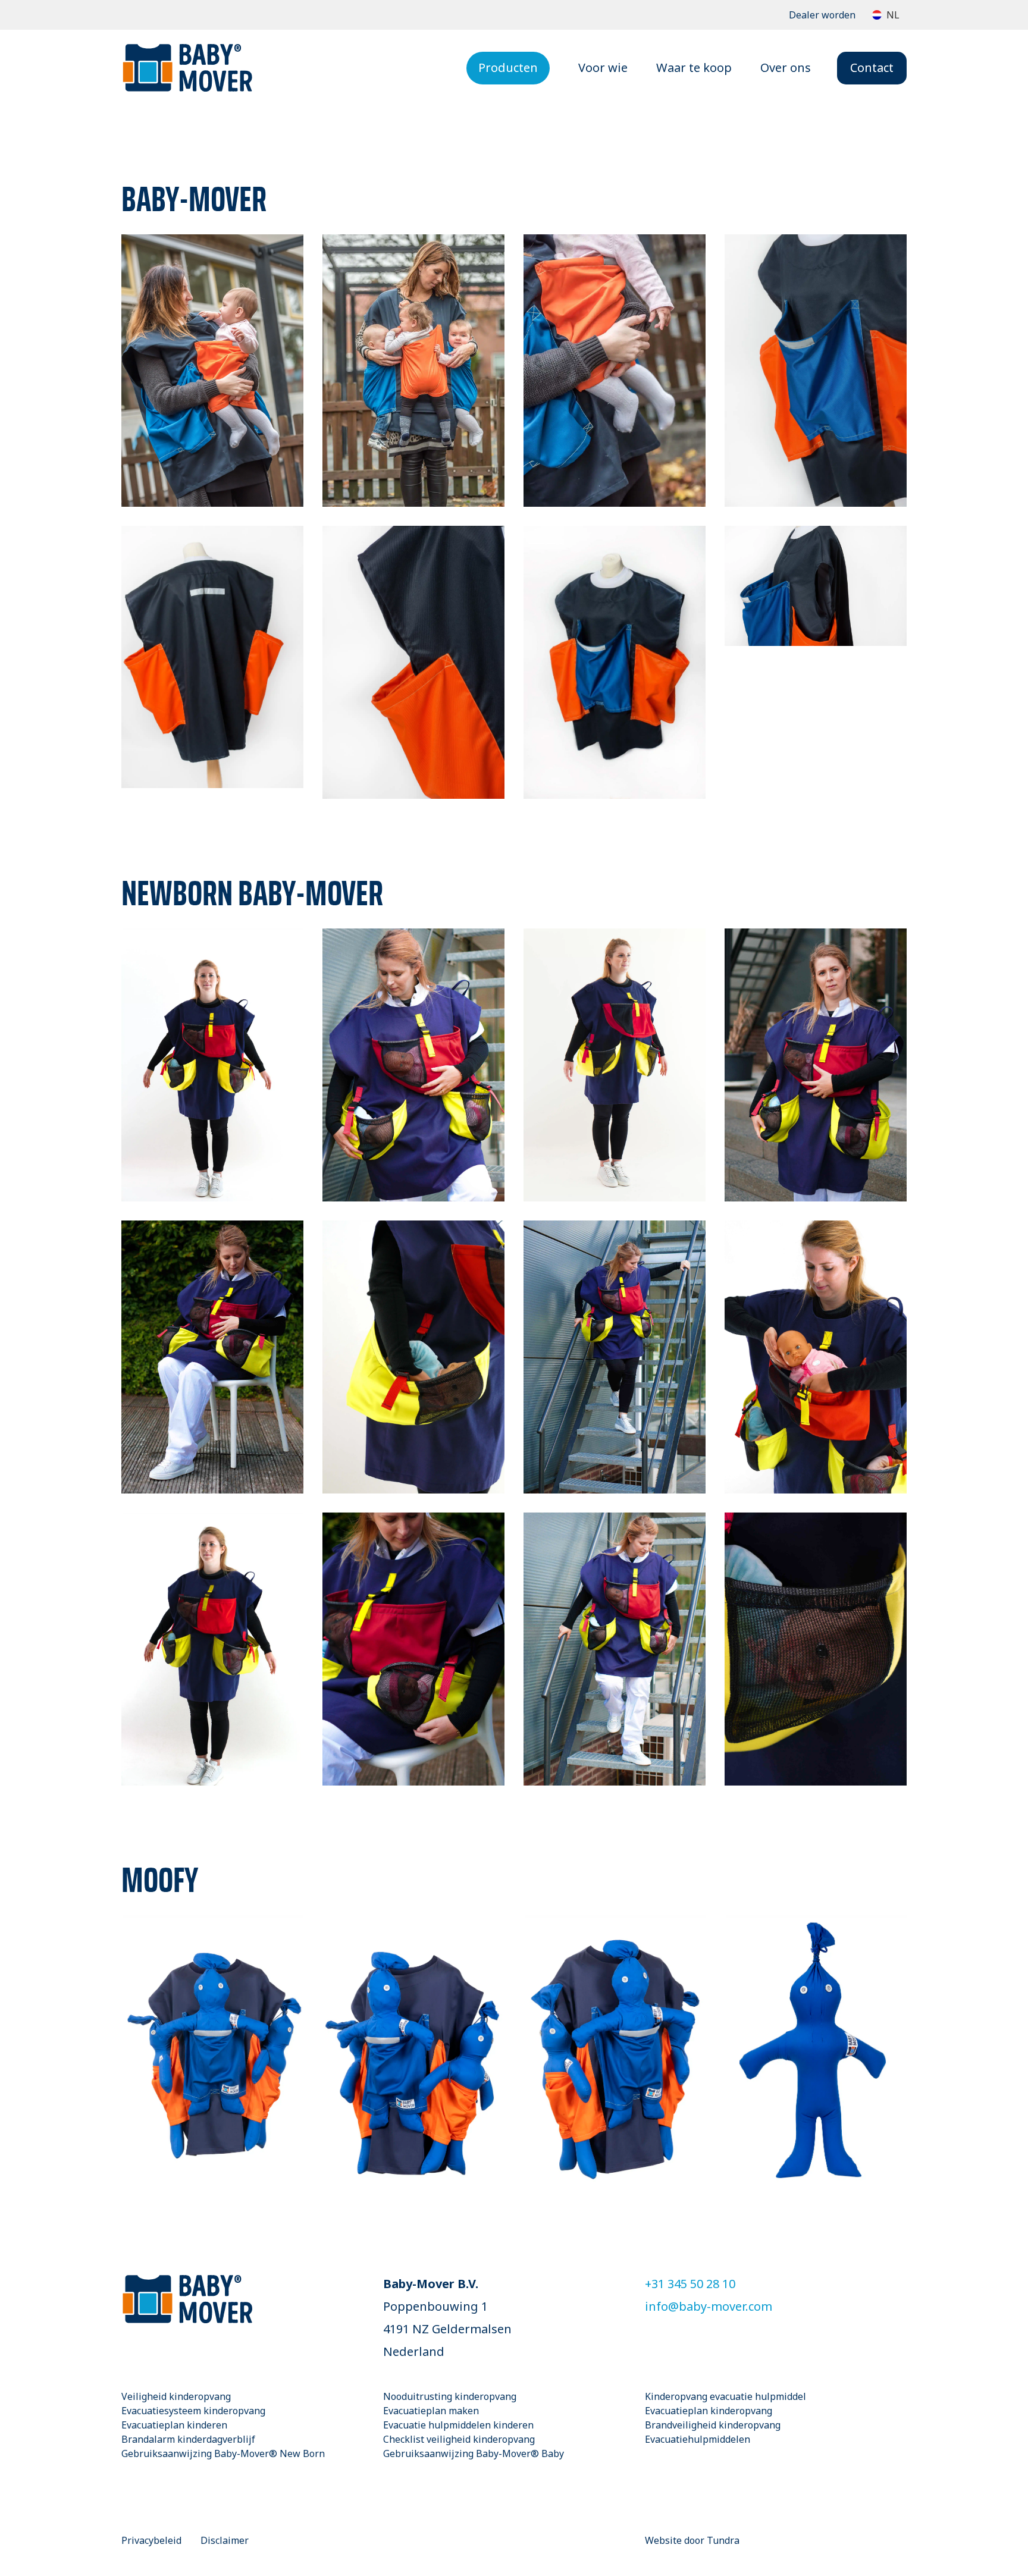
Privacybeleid (151, 2540)
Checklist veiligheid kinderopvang (459, 2439)
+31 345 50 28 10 (690, 2284)
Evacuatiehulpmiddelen (698, 2439)
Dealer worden (822, 15)
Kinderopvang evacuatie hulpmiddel (725, 2396)
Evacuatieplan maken (431, 2411)
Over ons (786, 68)
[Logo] (187, 68)
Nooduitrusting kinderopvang (450, 2396)
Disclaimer (225, 2540)
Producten (508, 68)
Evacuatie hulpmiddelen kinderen (458, 2425)
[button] (886, 15)
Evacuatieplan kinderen (174, 2425)
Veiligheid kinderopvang (176, 2396)
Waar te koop (694, 68)
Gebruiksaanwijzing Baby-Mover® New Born (223, 2453)
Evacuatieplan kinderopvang (709, 2411)
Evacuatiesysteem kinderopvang (193, 2411)
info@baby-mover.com (709, 2306)
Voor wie (603, 68)
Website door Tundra (692, 2540)
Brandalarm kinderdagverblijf (188, 2439)
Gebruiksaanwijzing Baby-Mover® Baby (474, 2453)
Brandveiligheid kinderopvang (713, 2425)
